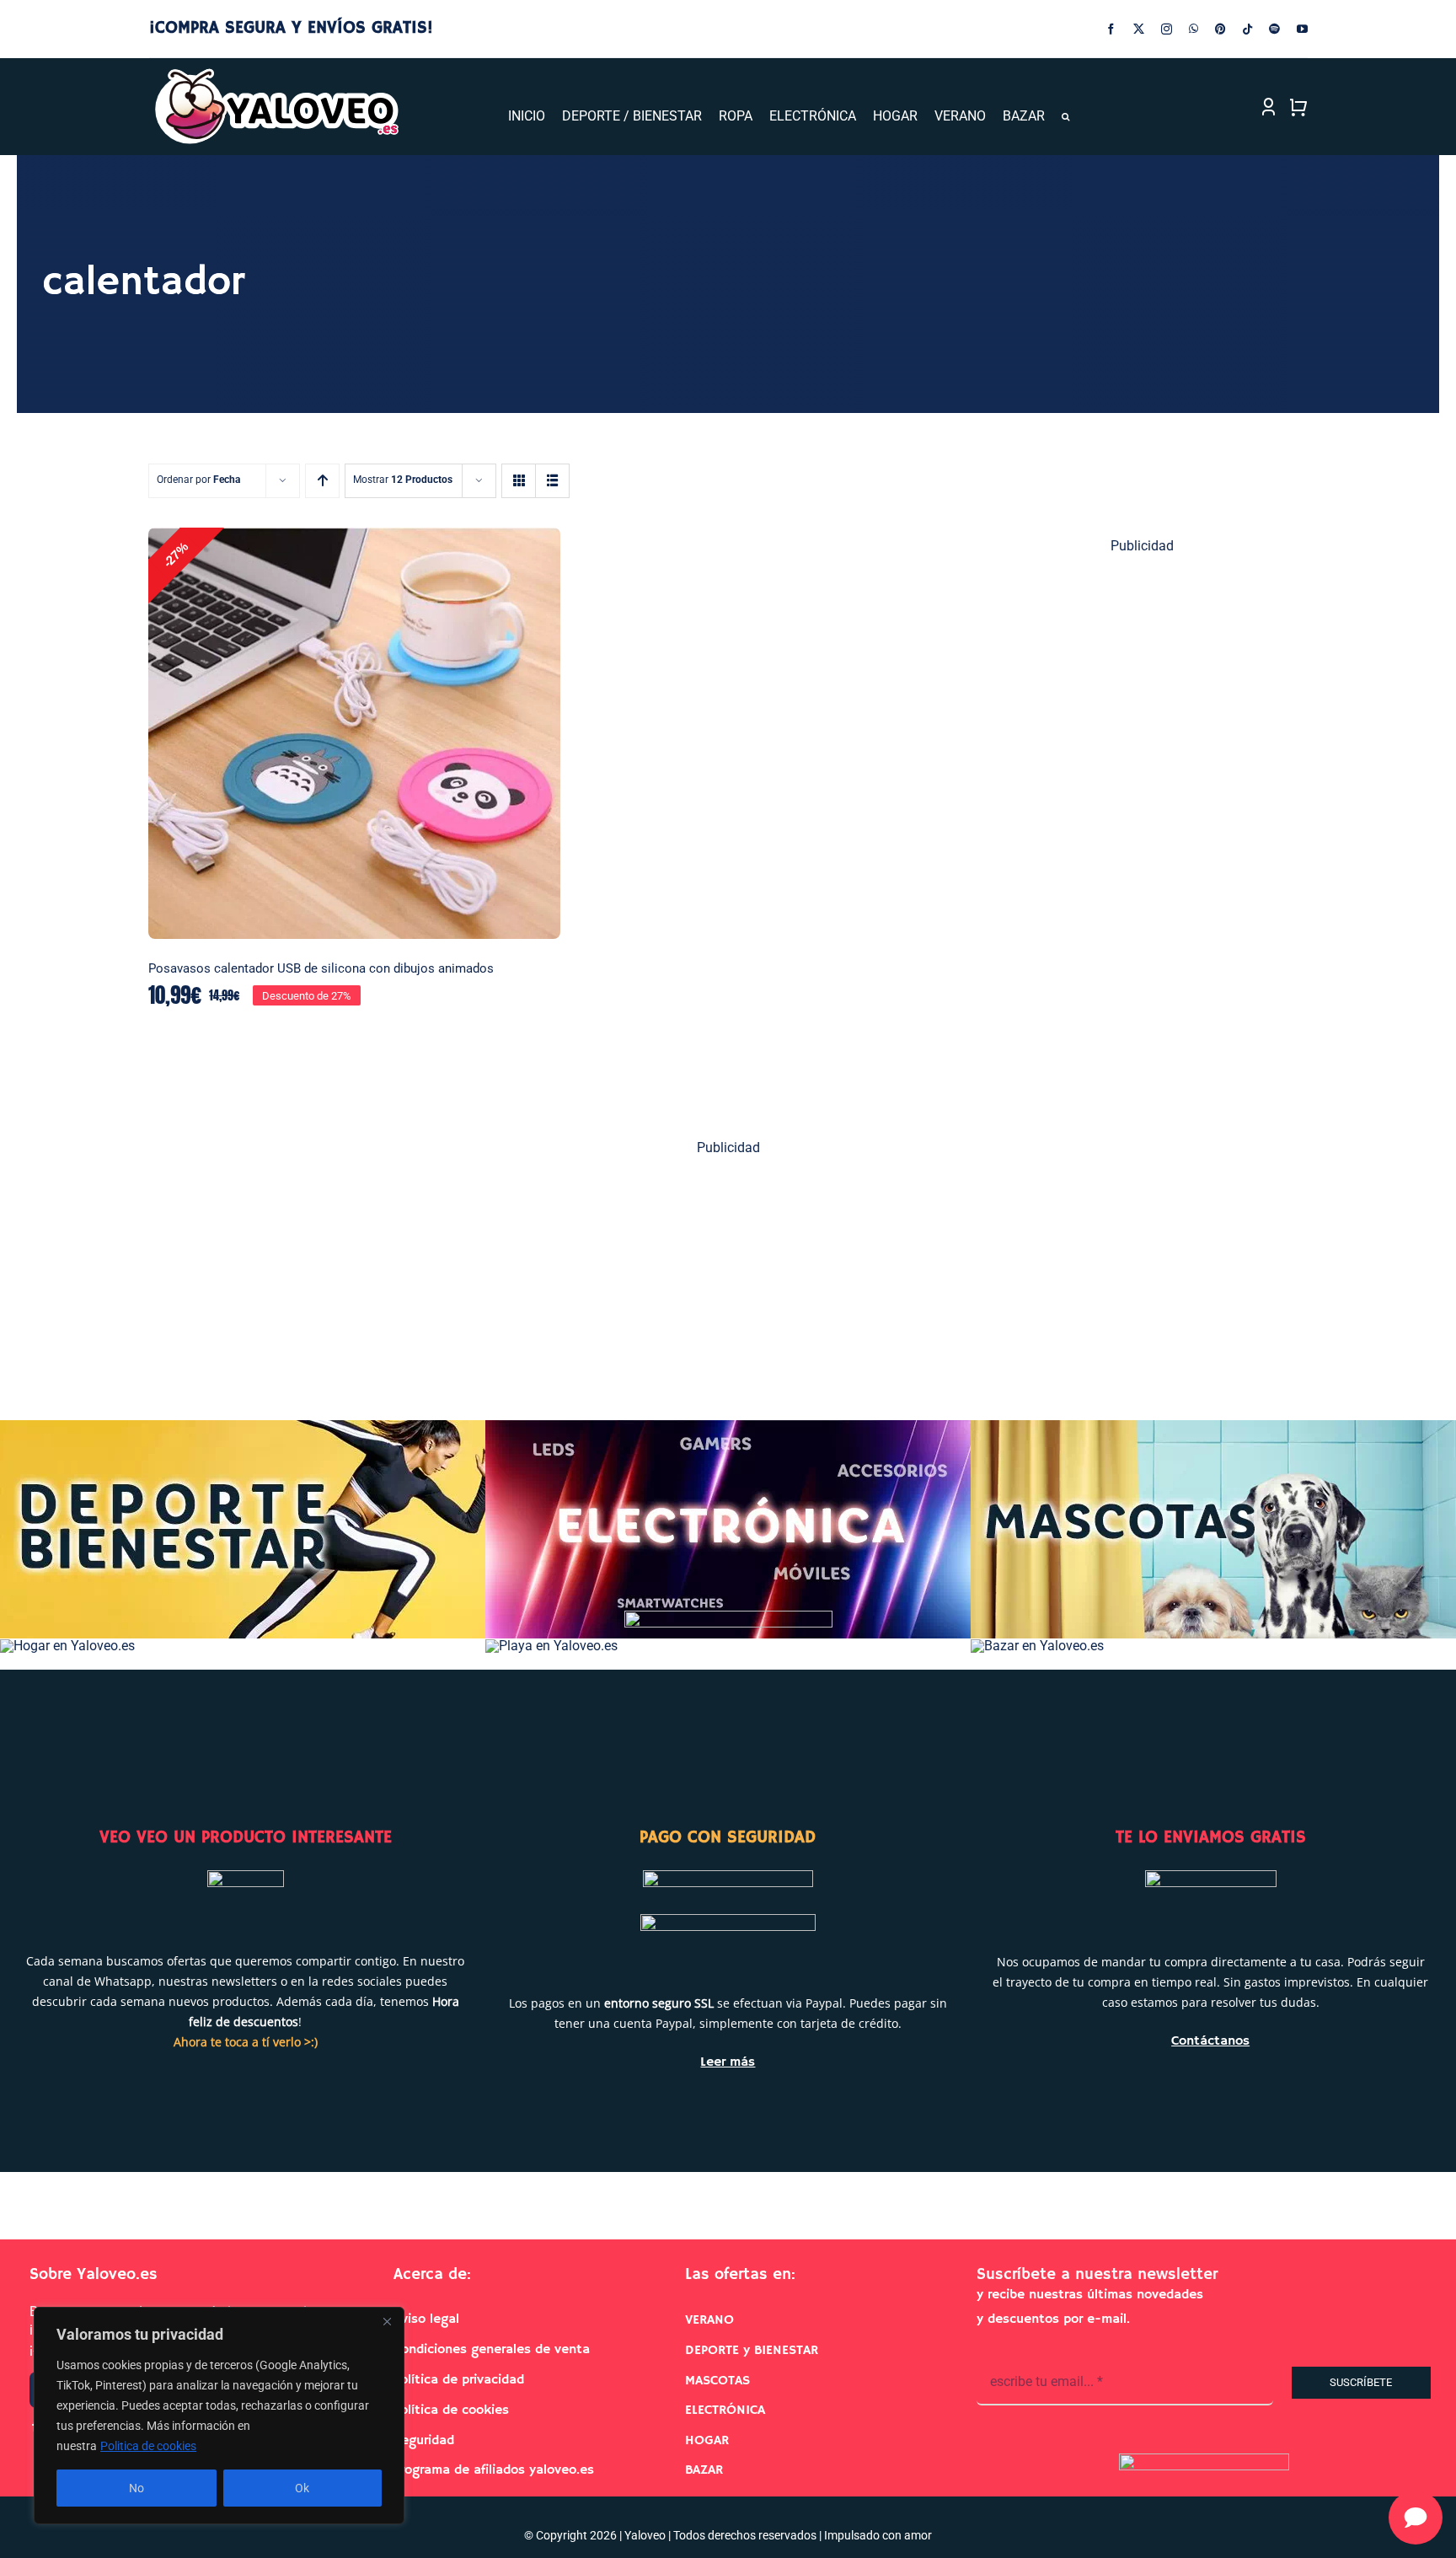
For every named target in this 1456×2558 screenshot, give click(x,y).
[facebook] (1111, 29)
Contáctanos (1210, 2041)
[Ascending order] (322, 481)
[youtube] (1302, 29)
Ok (302, 2488)
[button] (1065, 117)
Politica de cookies (148, 2446)
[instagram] (1167, 29)
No (136, 2488)
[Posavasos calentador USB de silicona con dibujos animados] (354, 734)
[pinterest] (1220, 29)
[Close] (387, 2321)
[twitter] (1139, 29)
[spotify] (1274, 29)
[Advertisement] (1143, 828)
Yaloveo (645, 2535)
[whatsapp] (1194, 29)
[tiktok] (1247, 29)
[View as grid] (519, 481)
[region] (219, 2416)
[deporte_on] (243, 1426)
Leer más (728, 2062)
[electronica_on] (728, 1426)
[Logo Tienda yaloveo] (276, 73)
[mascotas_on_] (1213, 1426)
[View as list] (552, 481)
